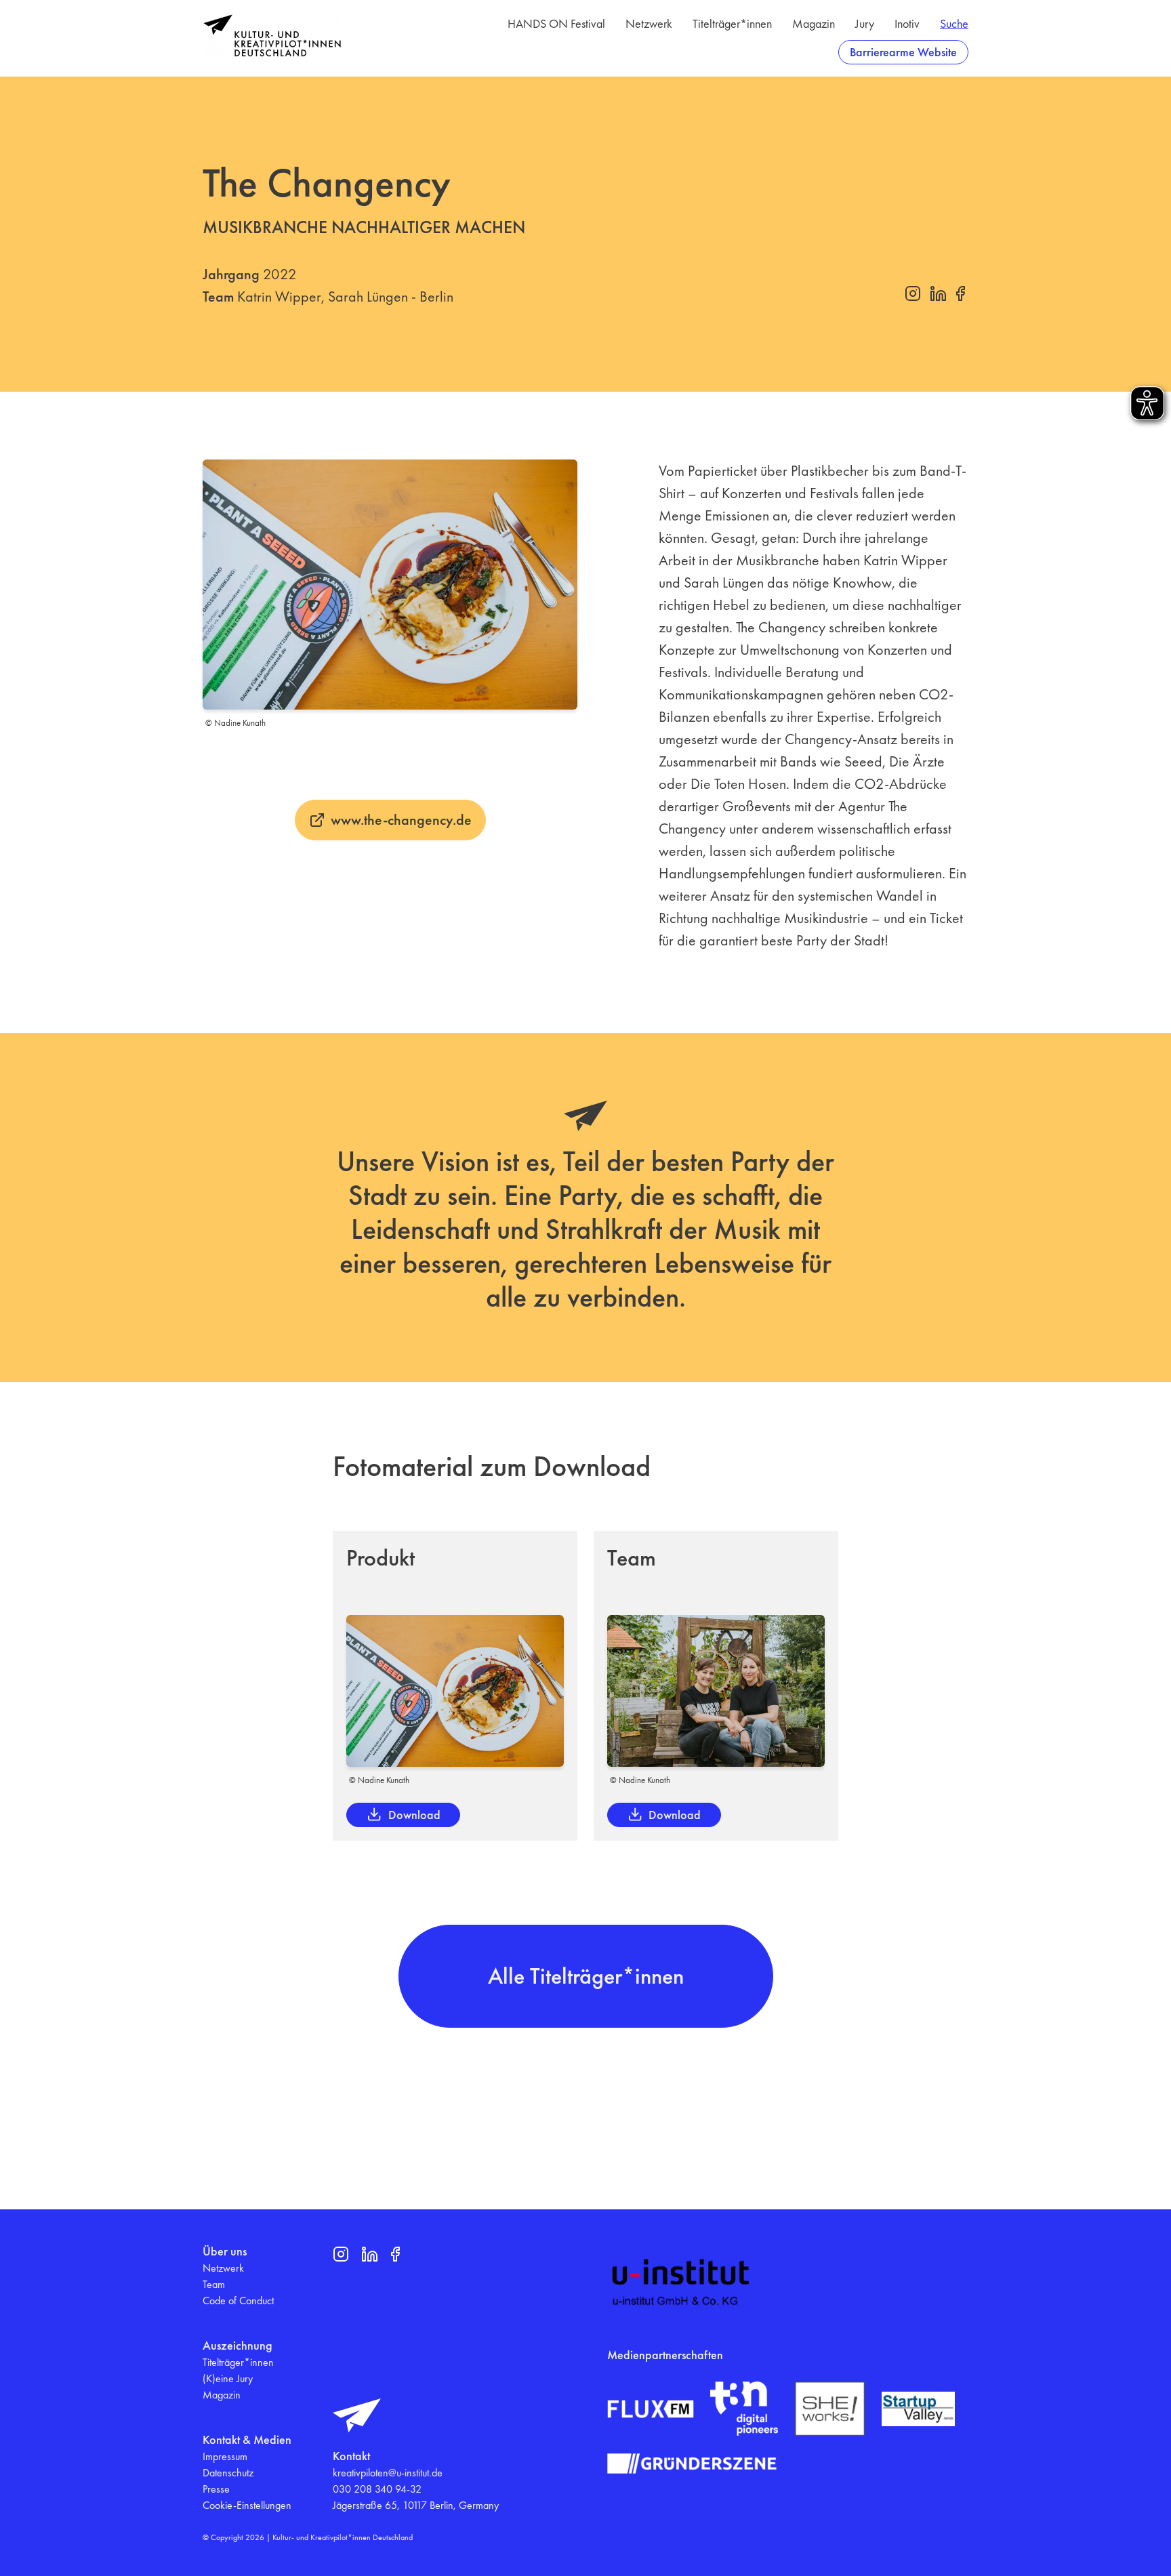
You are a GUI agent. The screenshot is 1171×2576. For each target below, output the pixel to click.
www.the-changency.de (401, 820)
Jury (865, 23)
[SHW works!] (830, 2409)
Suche (954, 23)
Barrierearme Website (903, 52)
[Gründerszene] (692, 2463)
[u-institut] (681, 2283)
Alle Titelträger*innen (586, 1976)
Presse (216, 2489)
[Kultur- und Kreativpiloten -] (272, 36)
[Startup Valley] (918, 2409)
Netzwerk (649, 23)
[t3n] (744, 2409)
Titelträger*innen (732, 23)
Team (214, 2284)
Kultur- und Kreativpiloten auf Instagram (913, 293)
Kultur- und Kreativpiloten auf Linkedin (938, 293)
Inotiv (907, 23)
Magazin (814, 23)
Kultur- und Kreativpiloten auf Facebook (960, 293)
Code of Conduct (238, 2301)
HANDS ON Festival (556, 23)
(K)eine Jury (228, 2378)
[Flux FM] (651, 2409)
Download (414, 1815)
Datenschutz (228, 2473)
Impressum (225, 2456)
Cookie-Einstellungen (247, 2505)
